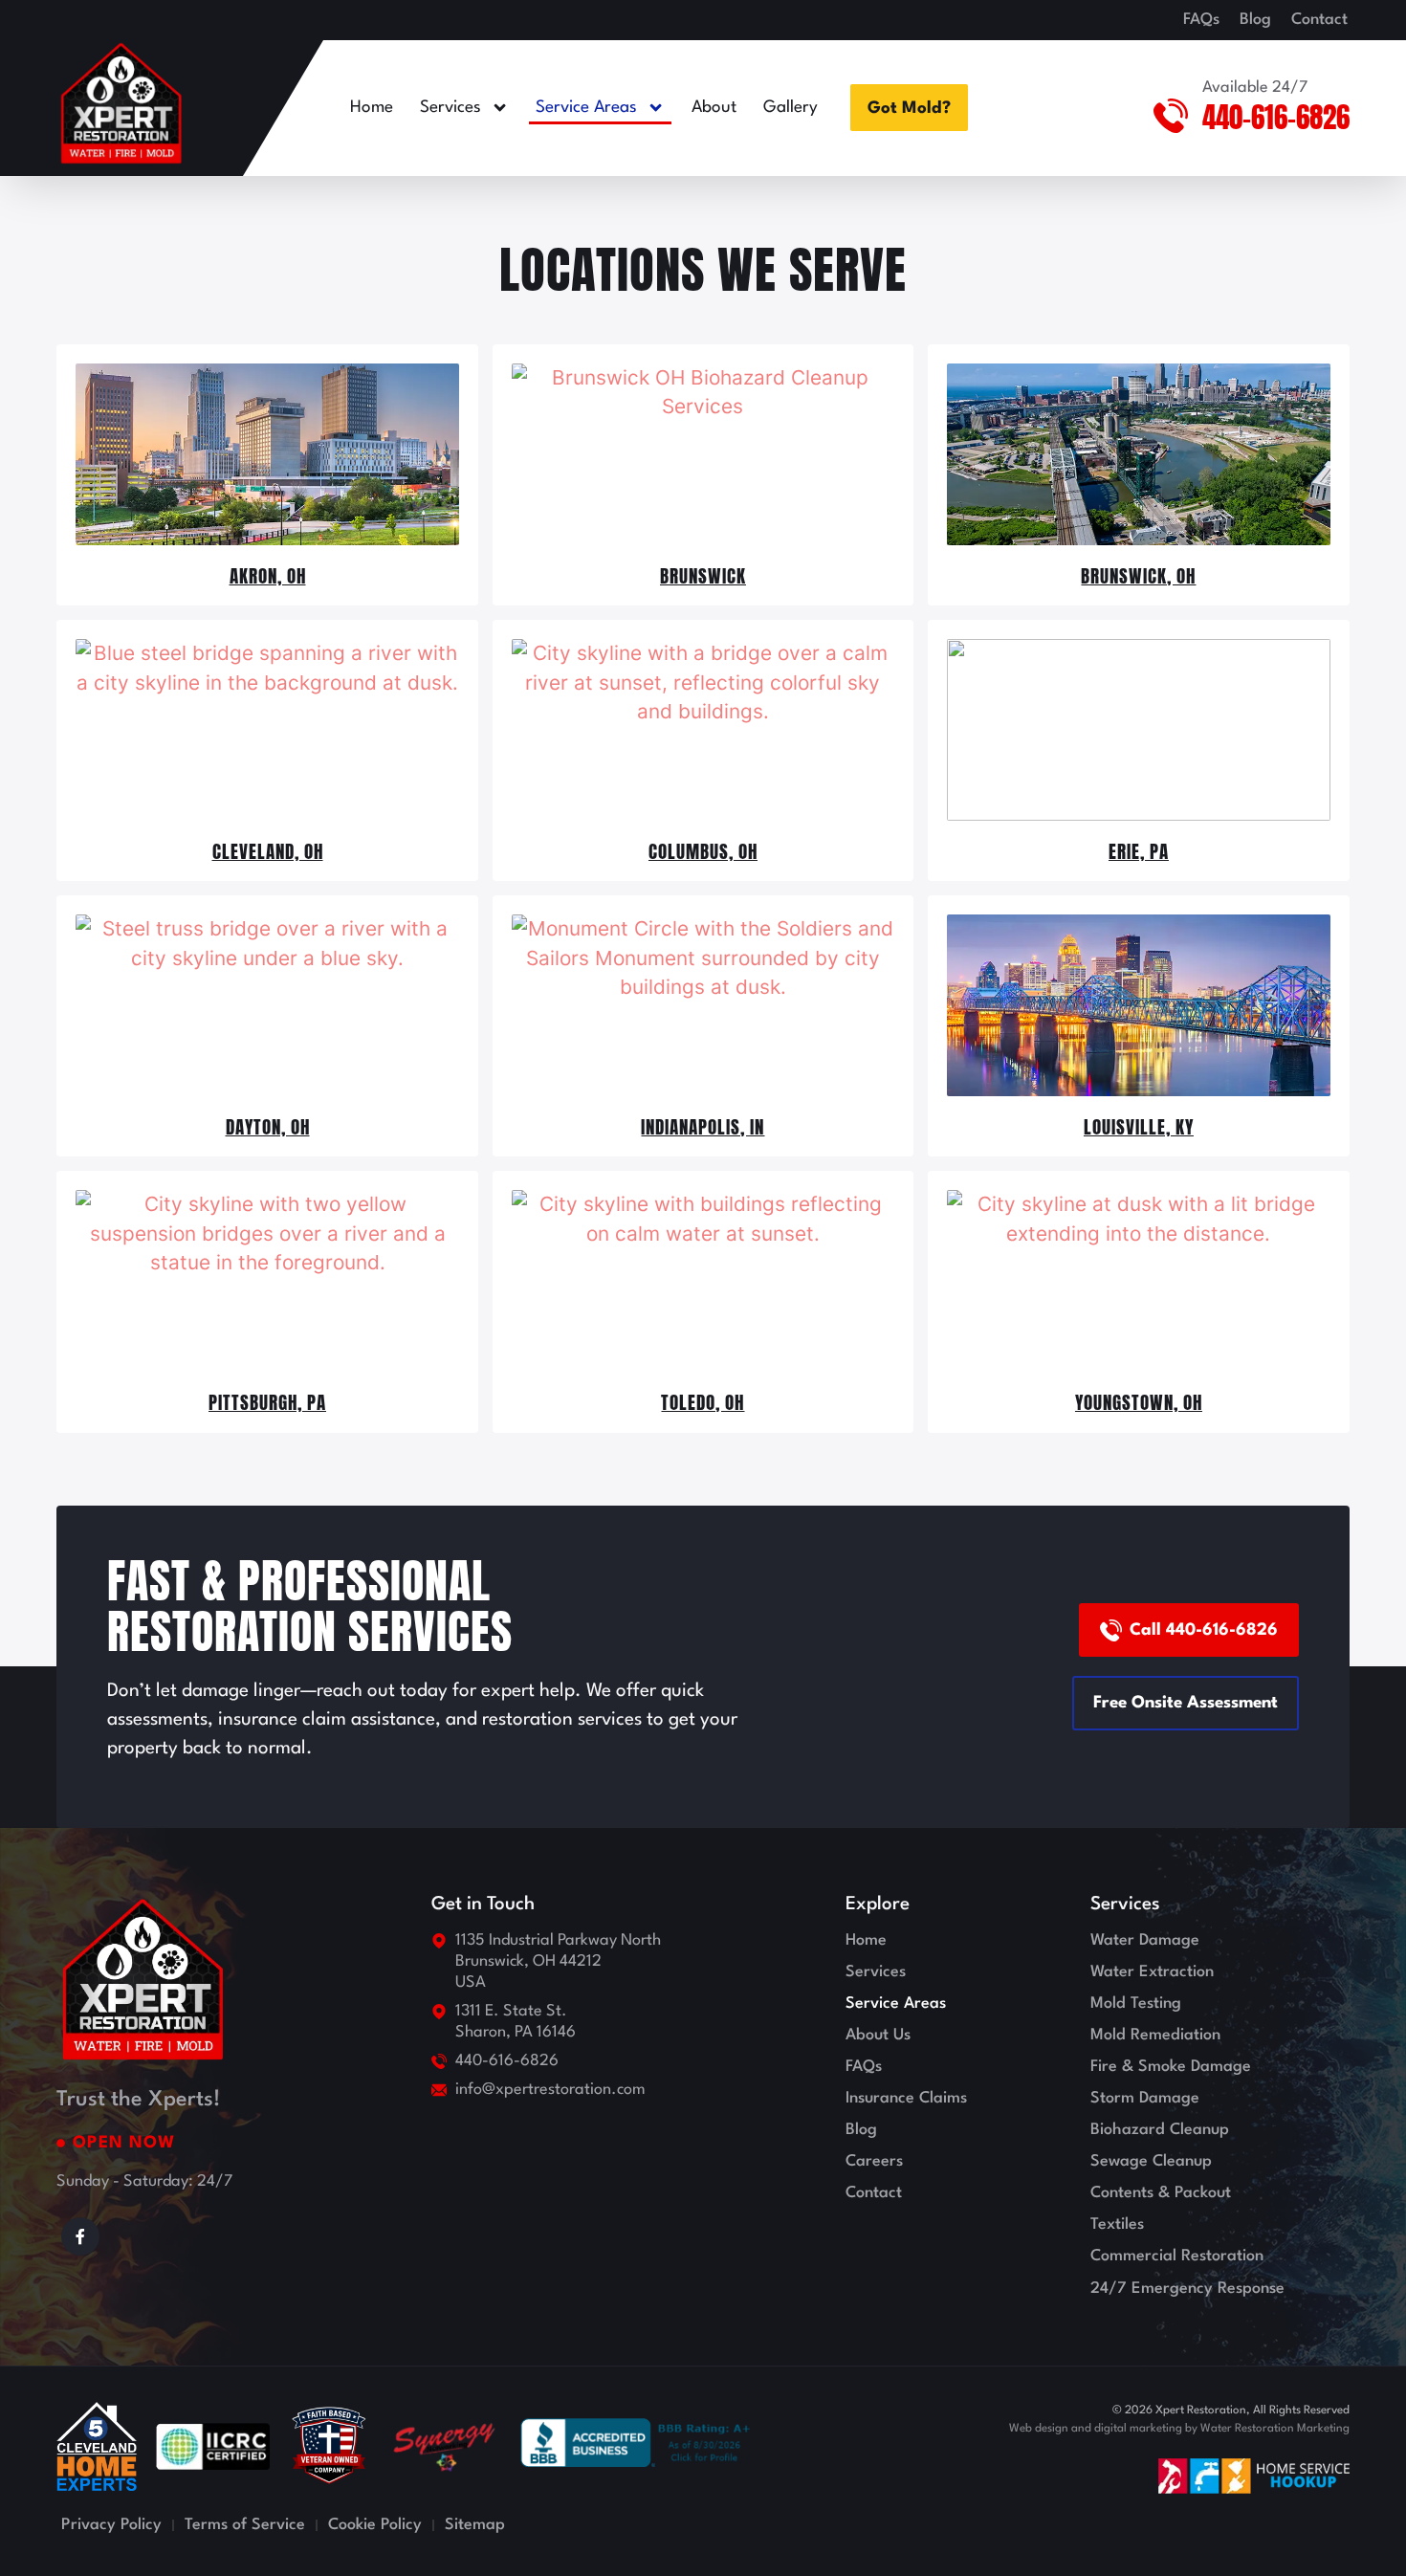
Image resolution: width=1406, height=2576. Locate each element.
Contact (1319, 20)
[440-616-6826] (1171, 116)
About (714, 108)
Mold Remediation (1155, 2035)
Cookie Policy (375, 2525)
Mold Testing (1136, 2004)
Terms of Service (245, 2525)
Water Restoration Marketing (1275, 2429)
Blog (1255, 20)
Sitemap (475, 2525)
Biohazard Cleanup (1160, 2130)
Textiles (1117, 2224)
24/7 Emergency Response (1187, 2289)
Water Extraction (1152, 1972)
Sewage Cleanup (1151, 2161)
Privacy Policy (111, 2525)
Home (372, 108)
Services (450, 108)
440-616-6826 (1276, 117)
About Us (878, 2035)
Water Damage (1145, 1940)
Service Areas (586, 108)
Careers (874, 2161)
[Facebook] (80, 2236)
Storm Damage (1145, 2098)
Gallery (791, 108)
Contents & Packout (1161, 2193)
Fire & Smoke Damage (1171, 2067)
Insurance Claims (906, 2098)
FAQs (1201, 20)
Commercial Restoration (1177, 2256)
